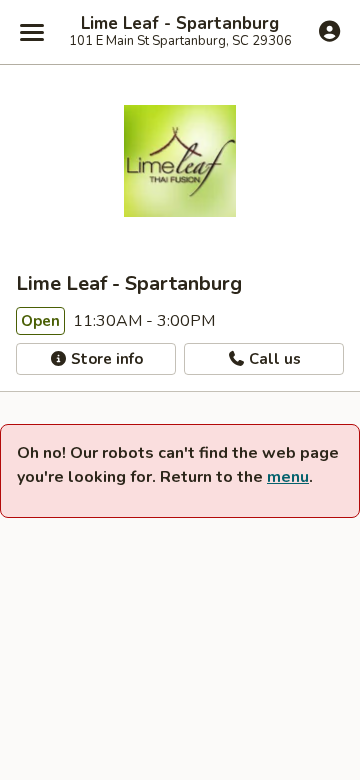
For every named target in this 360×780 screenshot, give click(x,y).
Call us (273, 359)
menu (288, 477)
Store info (105, 359)
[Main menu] (32, 32)
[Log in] (329, 31)
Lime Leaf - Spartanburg (180, 24)
